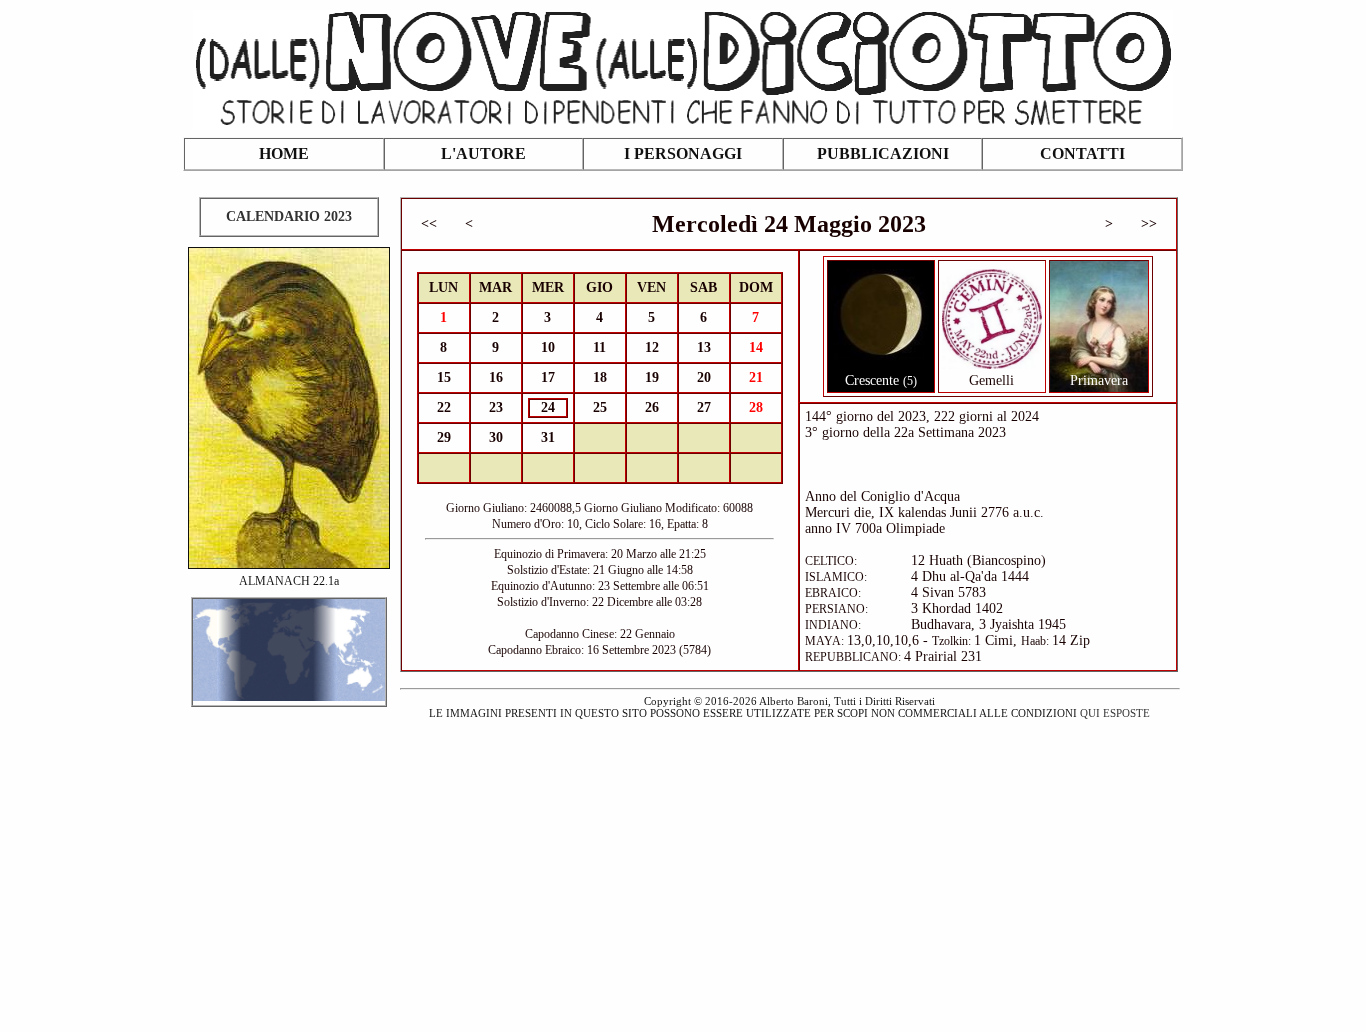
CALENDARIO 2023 (289, 216)
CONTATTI (1082, 153)
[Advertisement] (683, 864)
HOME (284, 153)
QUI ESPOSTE (1115, 713)
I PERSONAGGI (683, 153)
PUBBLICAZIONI (883, 153)
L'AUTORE (483, 153)
